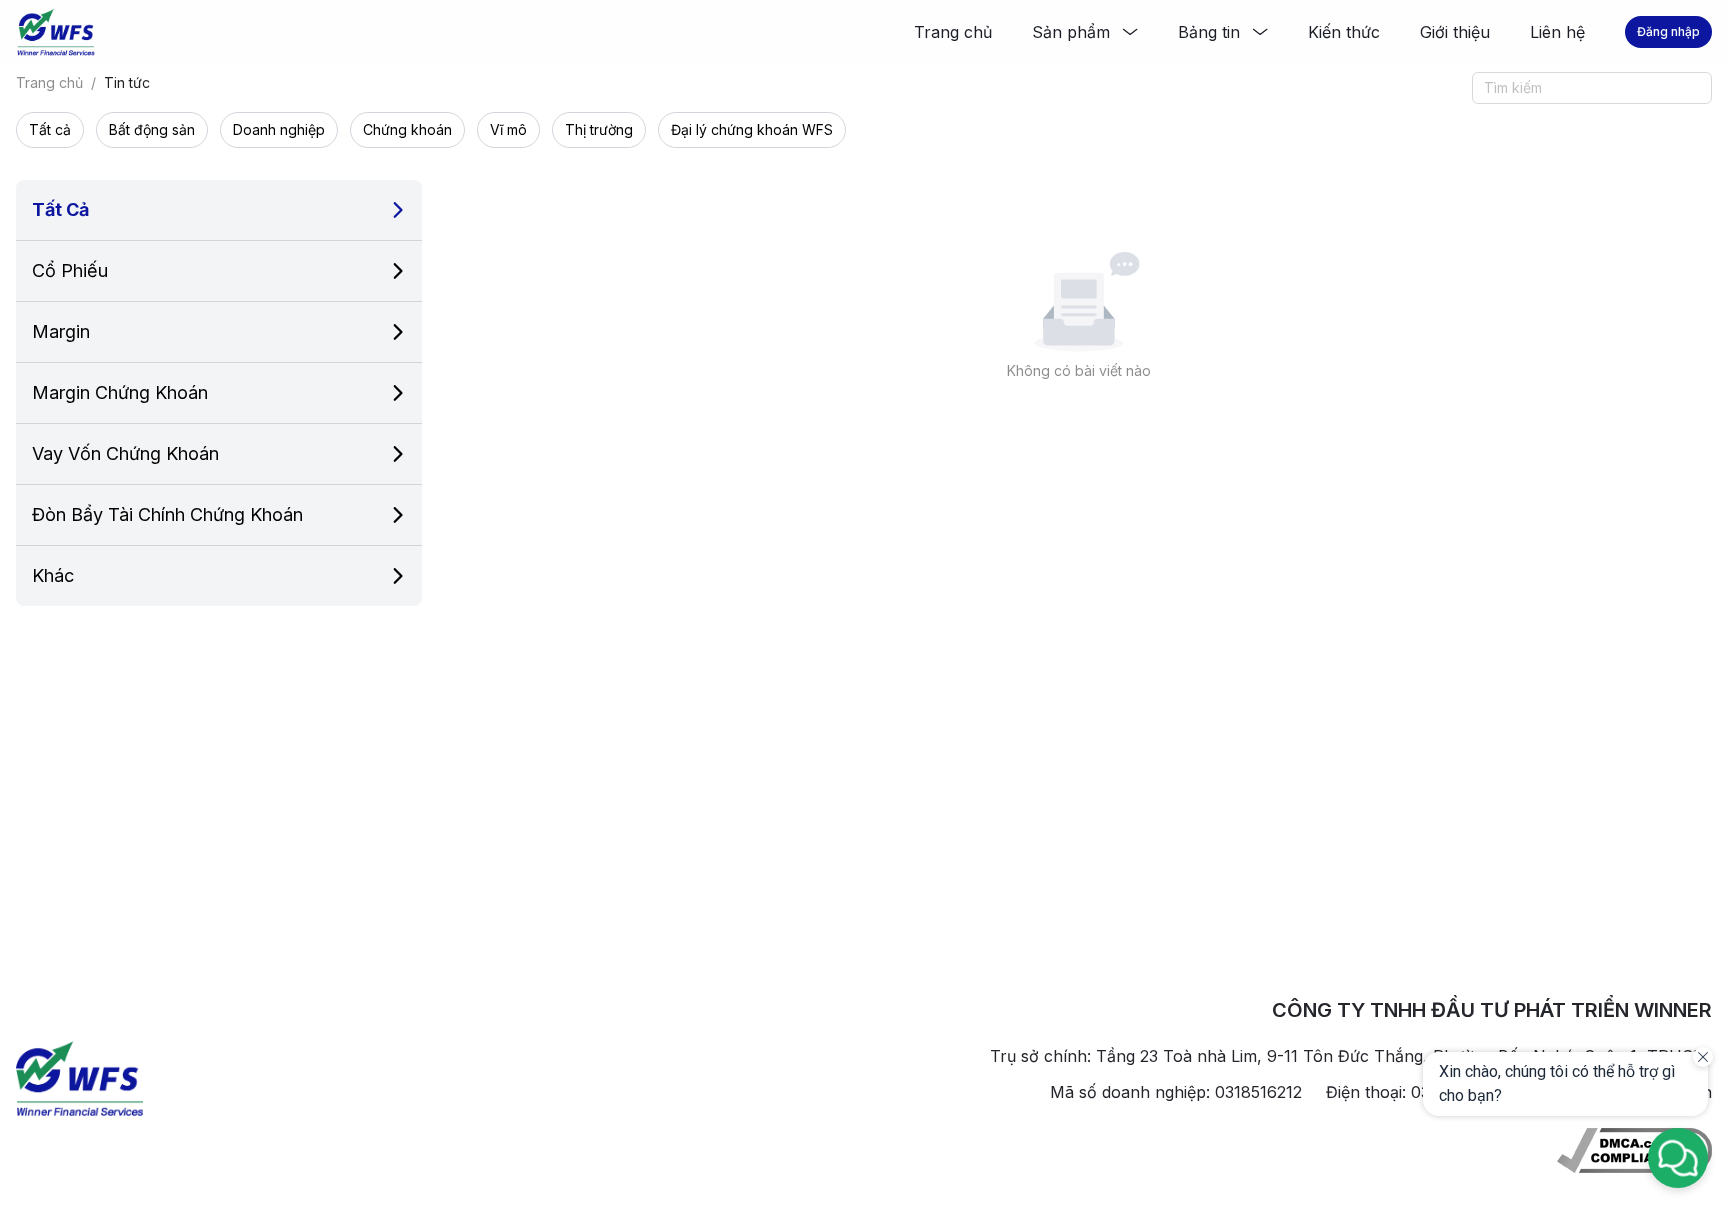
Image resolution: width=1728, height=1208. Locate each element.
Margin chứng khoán (120, 392)
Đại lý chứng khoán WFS (752, 129)
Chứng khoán (407, 129)
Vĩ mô (508, 129)
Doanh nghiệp (279, 129)
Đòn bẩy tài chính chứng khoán (167, 514)
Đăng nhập (1668, 31)
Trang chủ (49, 82)
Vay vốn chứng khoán (125, 453)
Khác (53, 575)
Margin (61, 331)
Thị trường (599, 129)
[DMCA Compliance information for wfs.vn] (1634, 1150)
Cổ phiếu (70, 270)
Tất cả (50, 129)
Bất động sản (152, 129)
